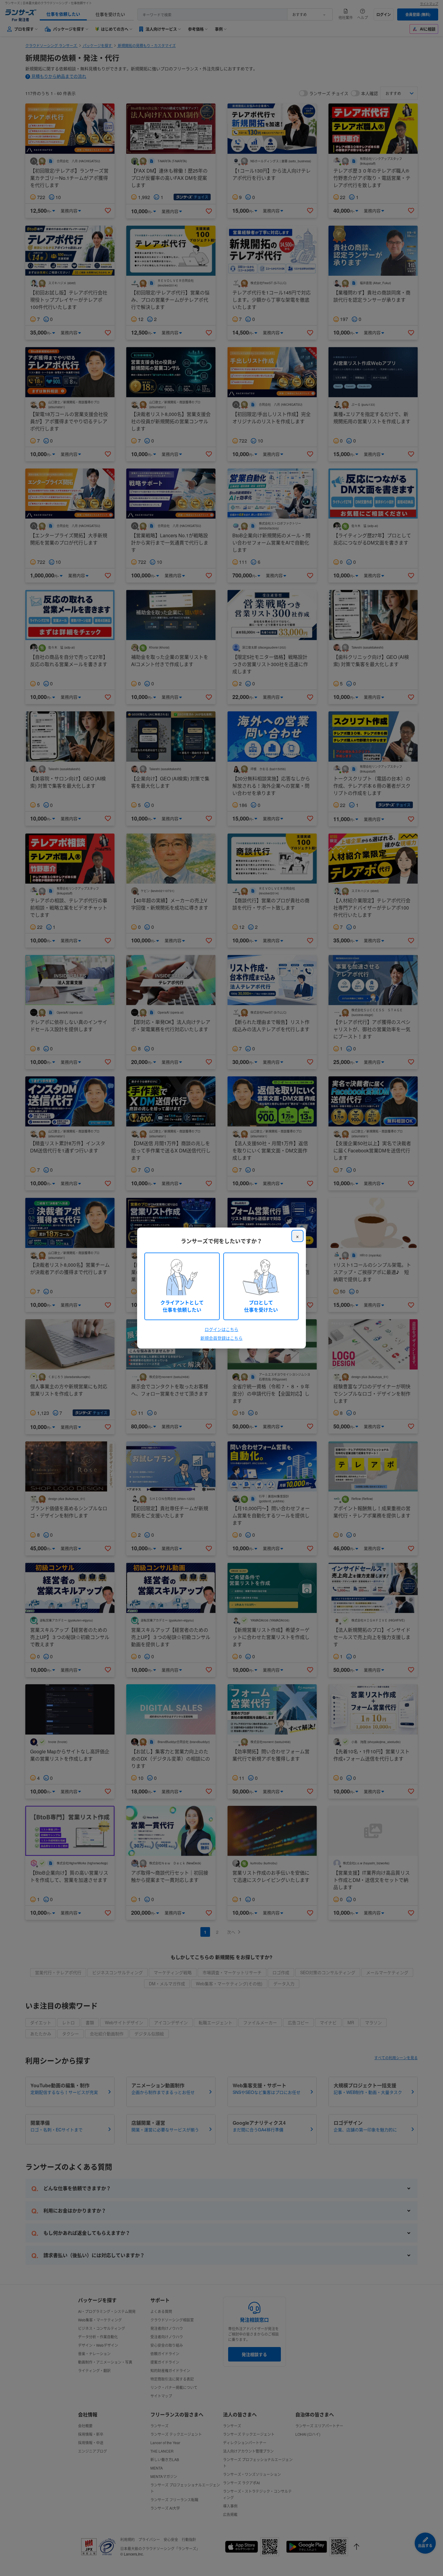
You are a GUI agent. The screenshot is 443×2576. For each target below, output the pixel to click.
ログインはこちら (222, 1329)
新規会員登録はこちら (222, 1338)
